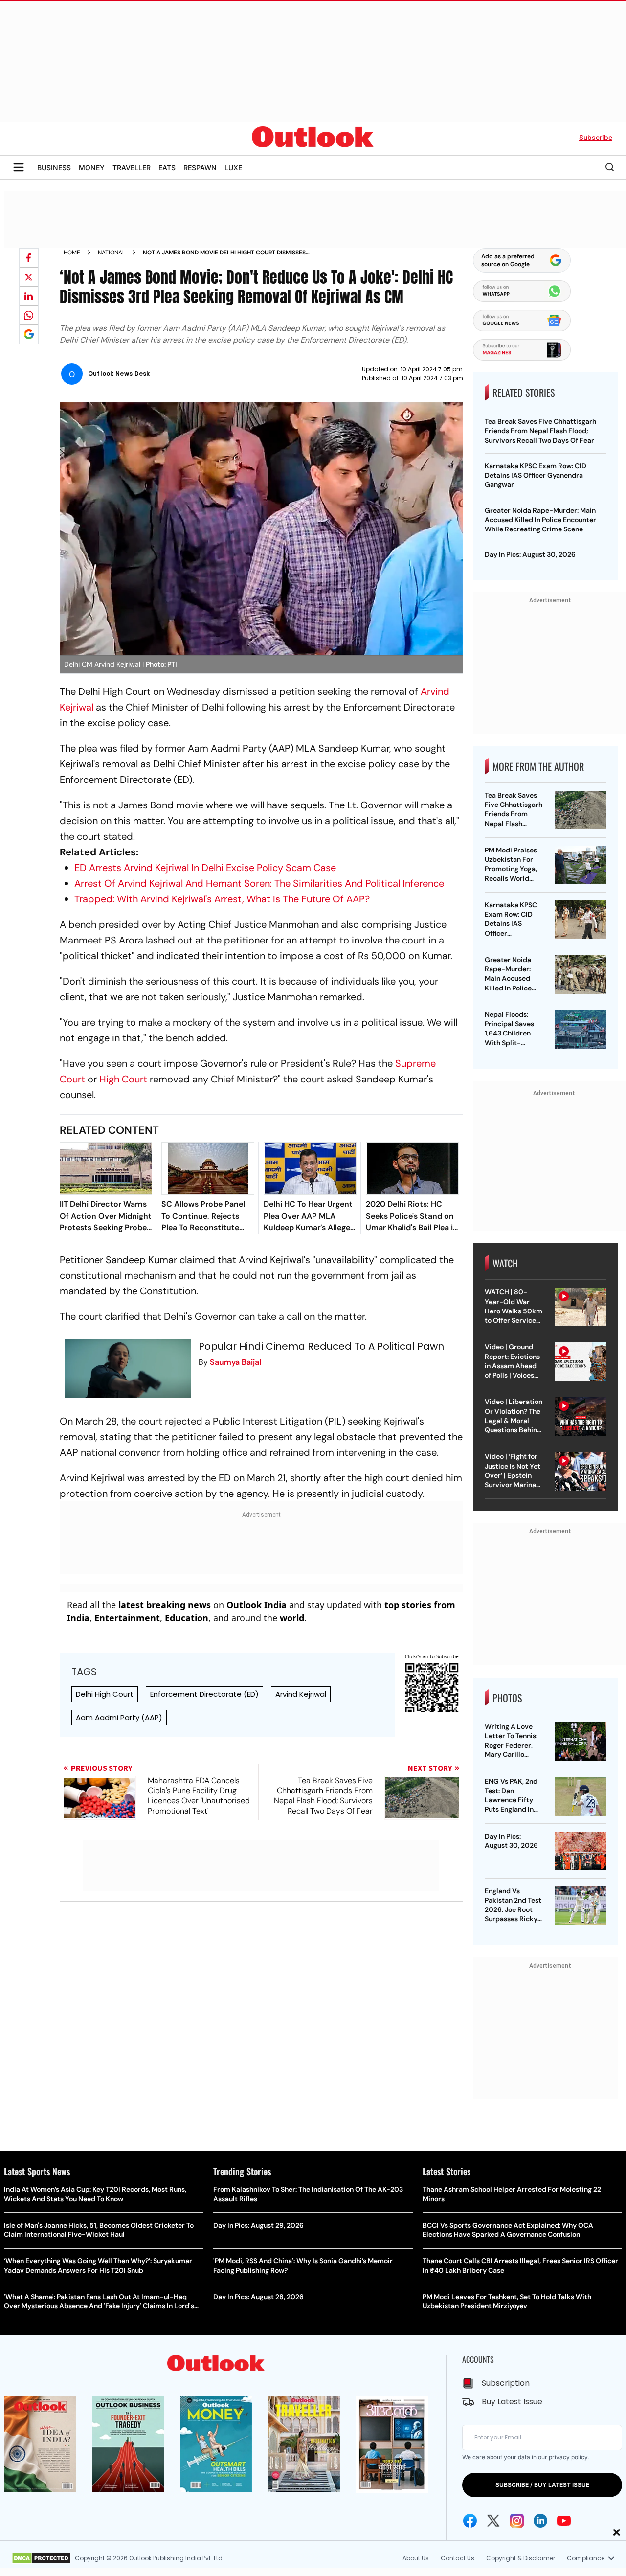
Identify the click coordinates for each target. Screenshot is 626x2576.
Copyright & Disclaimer (521, 2558)
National (112, 253)
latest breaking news (165, 1605)
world (292, 1618)
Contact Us (458, 2558)
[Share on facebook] (29, 258)
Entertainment (127, 1618)
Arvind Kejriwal (301, 1694)
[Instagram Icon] (517, 2521)
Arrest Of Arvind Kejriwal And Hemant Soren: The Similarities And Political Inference (259, 883)
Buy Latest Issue (512, 2402)
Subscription (506, 2383)
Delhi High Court (105, 1694)
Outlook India (257, 1605)
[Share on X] (29, 277)
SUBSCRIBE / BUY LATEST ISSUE (542, 2485)
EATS (167, 168)
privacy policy (568, 2457)
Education (187, 1618)
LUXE (233, 168)
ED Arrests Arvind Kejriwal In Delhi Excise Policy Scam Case (205, 868)
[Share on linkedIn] (29, 296)
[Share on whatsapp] (29, 315)
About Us (416, 2558)
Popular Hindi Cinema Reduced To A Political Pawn (321, 1346)
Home (72, 253)
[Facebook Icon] (470, 2521)
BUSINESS (54, 168)
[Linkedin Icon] (540, 2521)
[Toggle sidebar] (19, 167)
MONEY (92, 168)
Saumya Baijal (235, 1362)
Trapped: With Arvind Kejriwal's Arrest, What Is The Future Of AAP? (222, 899)
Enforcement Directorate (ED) (204, 1694)
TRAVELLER (132, 168)
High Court (123, 1079)
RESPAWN (200, 168)
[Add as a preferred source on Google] (29, 334)
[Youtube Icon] (564, 2521)
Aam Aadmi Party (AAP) (119, 1717)
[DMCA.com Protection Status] (41, 2558)
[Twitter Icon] (493, 2521)
